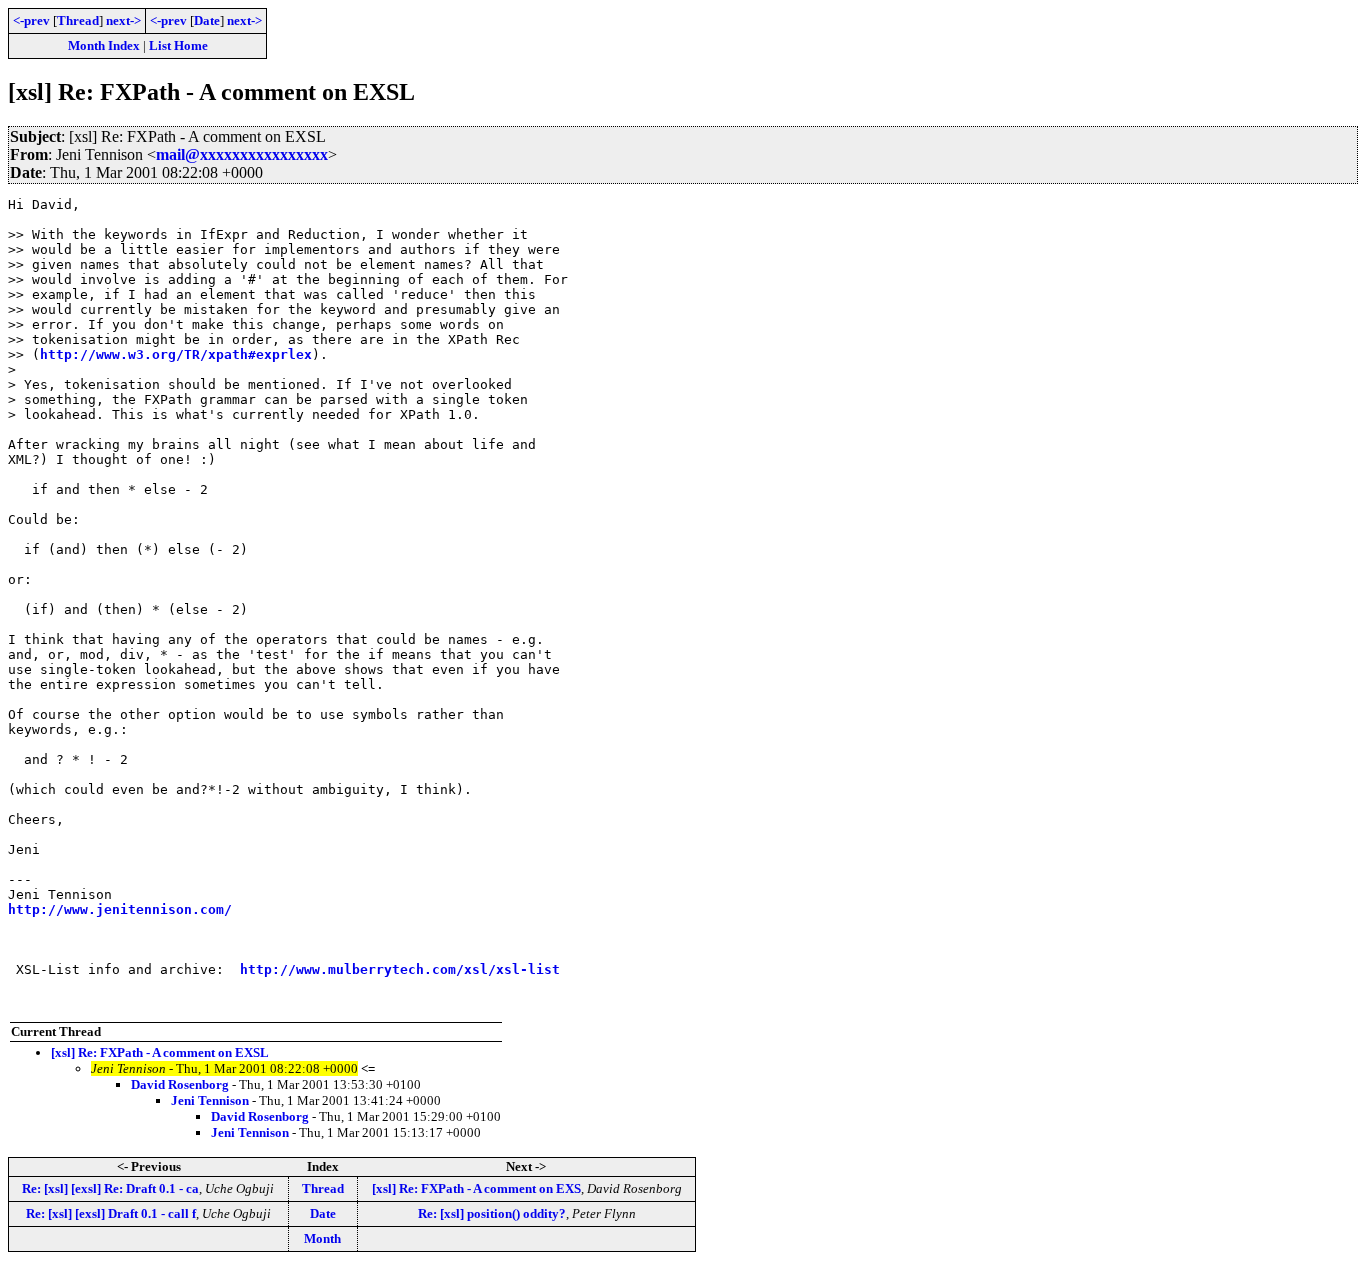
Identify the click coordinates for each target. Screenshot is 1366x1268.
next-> (123, 20)
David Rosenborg (180, 1084)
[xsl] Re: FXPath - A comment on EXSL (160, 1052)
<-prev (31, 20)
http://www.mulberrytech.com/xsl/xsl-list (400, 969)
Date (207, 20)
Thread (78, 20)
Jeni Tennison (210, 1100)
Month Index (104, 45)
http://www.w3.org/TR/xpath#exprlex (176, 354)
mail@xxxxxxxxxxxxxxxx (242, 154)
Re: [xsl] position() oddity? (492, 1213)
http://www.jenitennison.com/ (120, 909)
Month (322, 1238)
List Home (178, 45)
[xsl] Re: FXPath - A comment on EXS (476, 1188)
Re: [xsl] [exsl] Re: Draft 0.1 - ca (110, 1188)
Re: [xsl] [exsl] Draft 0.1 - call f (111, 1213)
